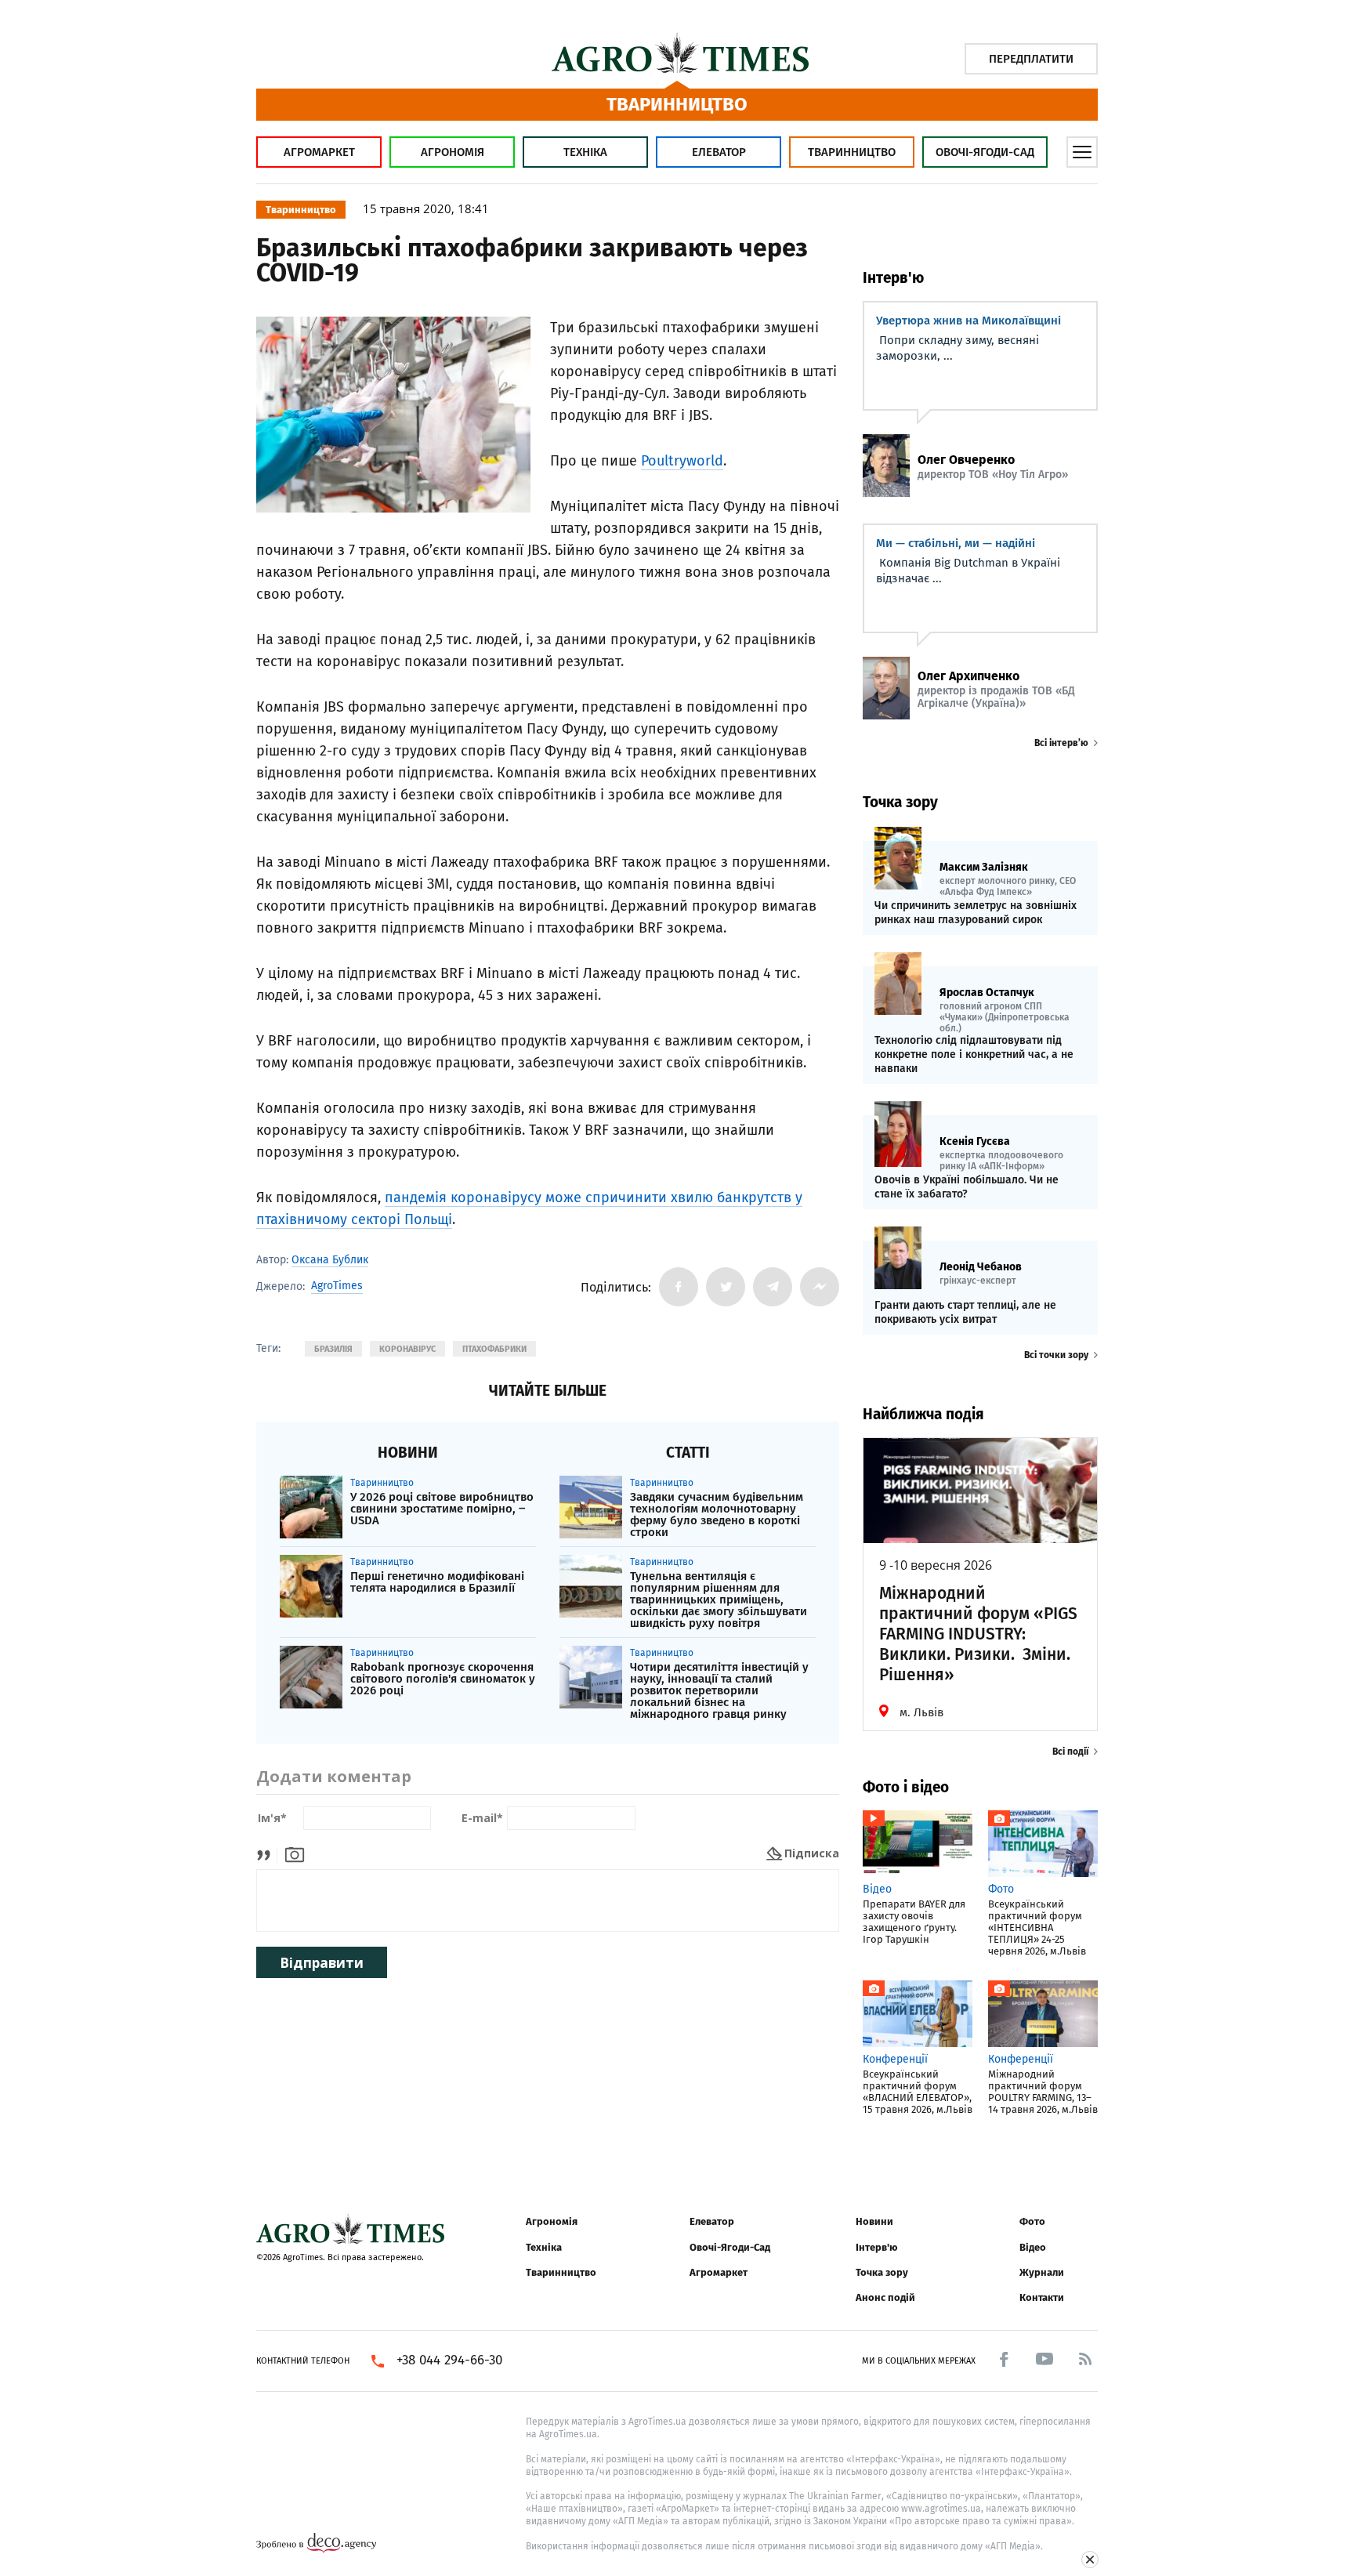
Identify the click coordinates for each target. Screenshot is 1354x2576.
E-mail (482, 1819)
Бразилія (333, 1349)
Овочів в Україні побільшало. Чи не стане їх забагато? (967, 1187)
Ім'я (272, 1819)
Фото (1032, 2221)
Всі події (1070, 1752)
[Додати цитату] (268, 1853)
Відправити (322, 1963)
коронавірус (407, 1349)
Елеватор (719, 152)
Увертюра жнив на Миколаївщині (968, 321)
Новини (874, 2221)
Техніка (585, 152)
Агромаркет (319, 152)
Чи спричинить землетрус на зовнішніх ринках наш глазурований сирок (976, 913)
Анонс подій (885, 2297)
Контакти (1042, 2297)
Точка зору (882, 2272)
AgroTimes (337, 1286)
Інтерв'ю (876, 2247)
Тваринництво (852, 152)
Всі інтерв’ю (1061, 743)
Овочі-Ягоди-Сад (985, 152)
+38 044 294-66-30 (449, 2360)
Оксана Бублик (330, 1260)
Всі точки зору (1056, 1355)
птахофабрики (494, 1349)
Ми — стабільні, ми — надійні (956, 543)
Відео (1033, 2247)
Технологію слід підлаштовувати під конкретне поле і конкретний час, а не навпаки (974, 1054)
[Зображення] (295, 1853)
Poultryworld (682, 461)
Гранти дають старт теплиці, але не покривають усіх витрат (965, 1312)
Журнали (1042, 2272)
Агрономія (453, 152)
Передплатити (1031, 59)
